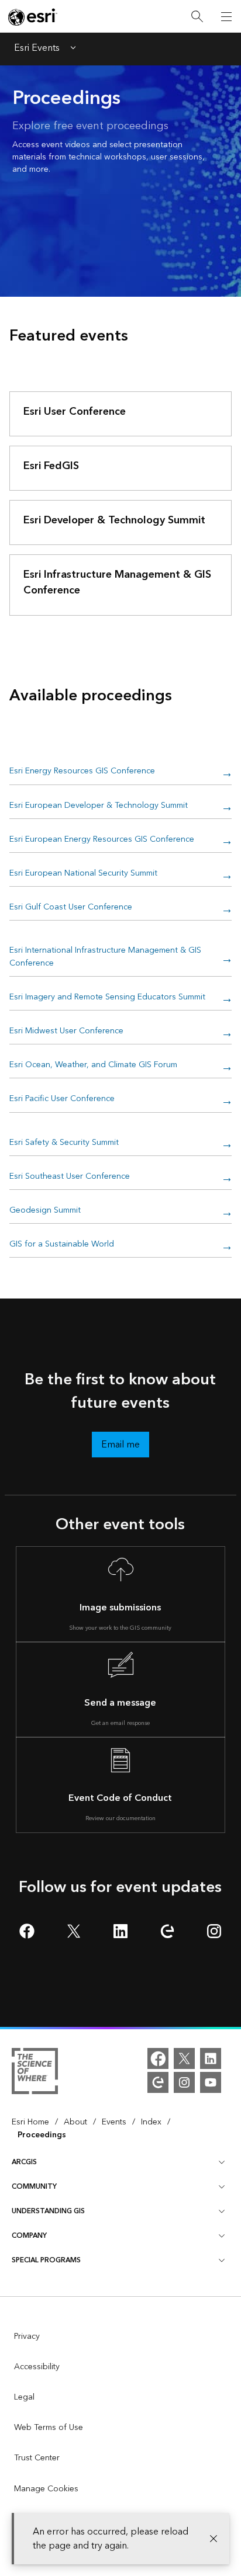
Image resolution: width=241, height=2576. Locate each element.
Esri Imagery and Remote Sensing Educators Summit (107, 997)
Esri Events (37, 49)
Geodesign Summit (45, 1211)
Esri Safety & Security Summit (64, 1143)
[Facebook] (158, 2058)
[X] (184, 2058)
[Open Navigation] (226, 16)
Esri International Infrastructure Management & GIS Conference (105, 957)
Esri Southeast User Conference (70, 1177)
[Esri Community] (158, 2082)
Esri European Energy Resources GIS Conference (102, 840)
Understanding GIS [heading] (48, 2211)
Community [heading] (34, 2187)
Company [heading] (29, 2236)
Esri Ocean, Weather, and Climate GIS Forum (93, 1065)
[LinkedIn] (211, 2058)
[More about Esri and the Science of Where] (35, 2073)
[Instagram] (184, 2082)
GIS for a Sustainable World (62, 1244)
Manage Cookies (46, 2489)
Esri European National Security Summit (83, 874)
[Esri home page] (33, 17)
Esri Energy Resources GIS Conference (82, 771)
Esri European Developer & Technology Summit (99, 806)
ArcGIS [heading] (24, 2162)
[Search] (197, 17)
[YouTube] (211, 2082)
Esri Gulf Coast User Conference (71, 907)
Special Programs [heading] (46, 2260)
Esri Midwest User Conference (66, 1031)
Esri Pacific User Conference (62, 1099)
